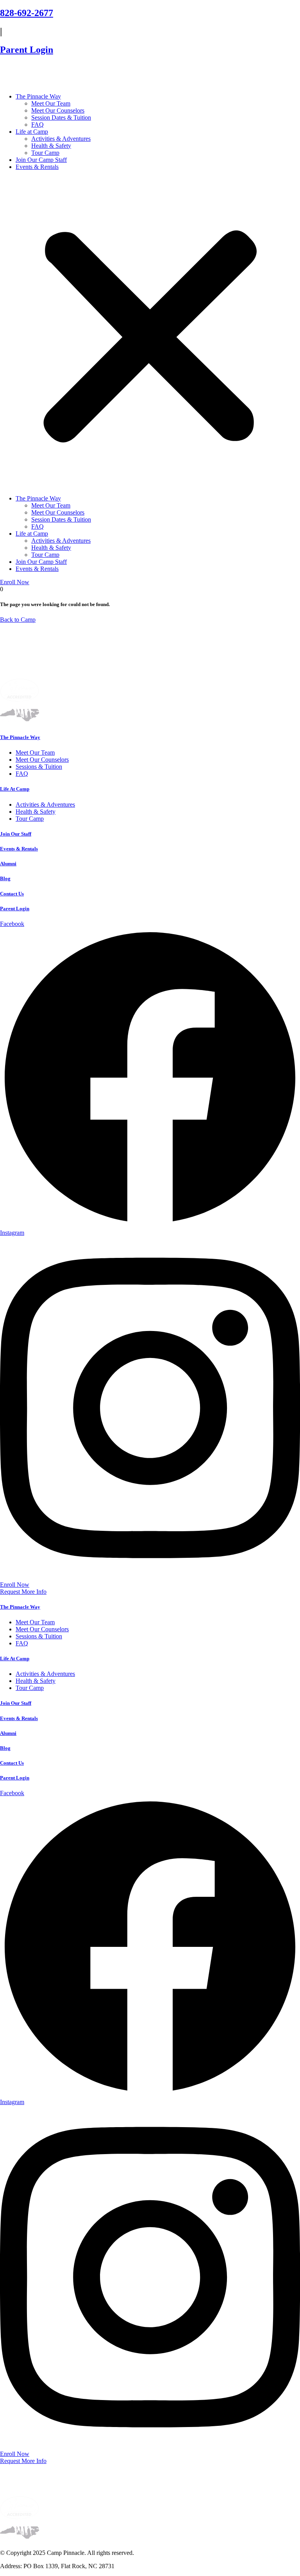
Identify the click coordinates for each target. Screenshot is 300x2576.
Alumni (8, 864)
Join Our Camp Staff (41, 160)
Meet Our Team (51, 103)
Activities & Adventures (61, 139)
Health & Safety (51, 146)
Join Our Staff (16, 834)
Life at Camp (32, 132)
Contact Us (12, 894)
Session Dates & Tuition (61, 117)
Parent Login (27, 50)
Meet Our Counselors (58, 110)
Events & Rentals (37, 167)
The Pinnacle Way (38, 96)
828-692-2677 (27, 13)
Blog (5, 878)
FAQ (37, 125)
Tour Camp (45, 153)
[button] (150, 333)
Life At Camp (15, 789)
